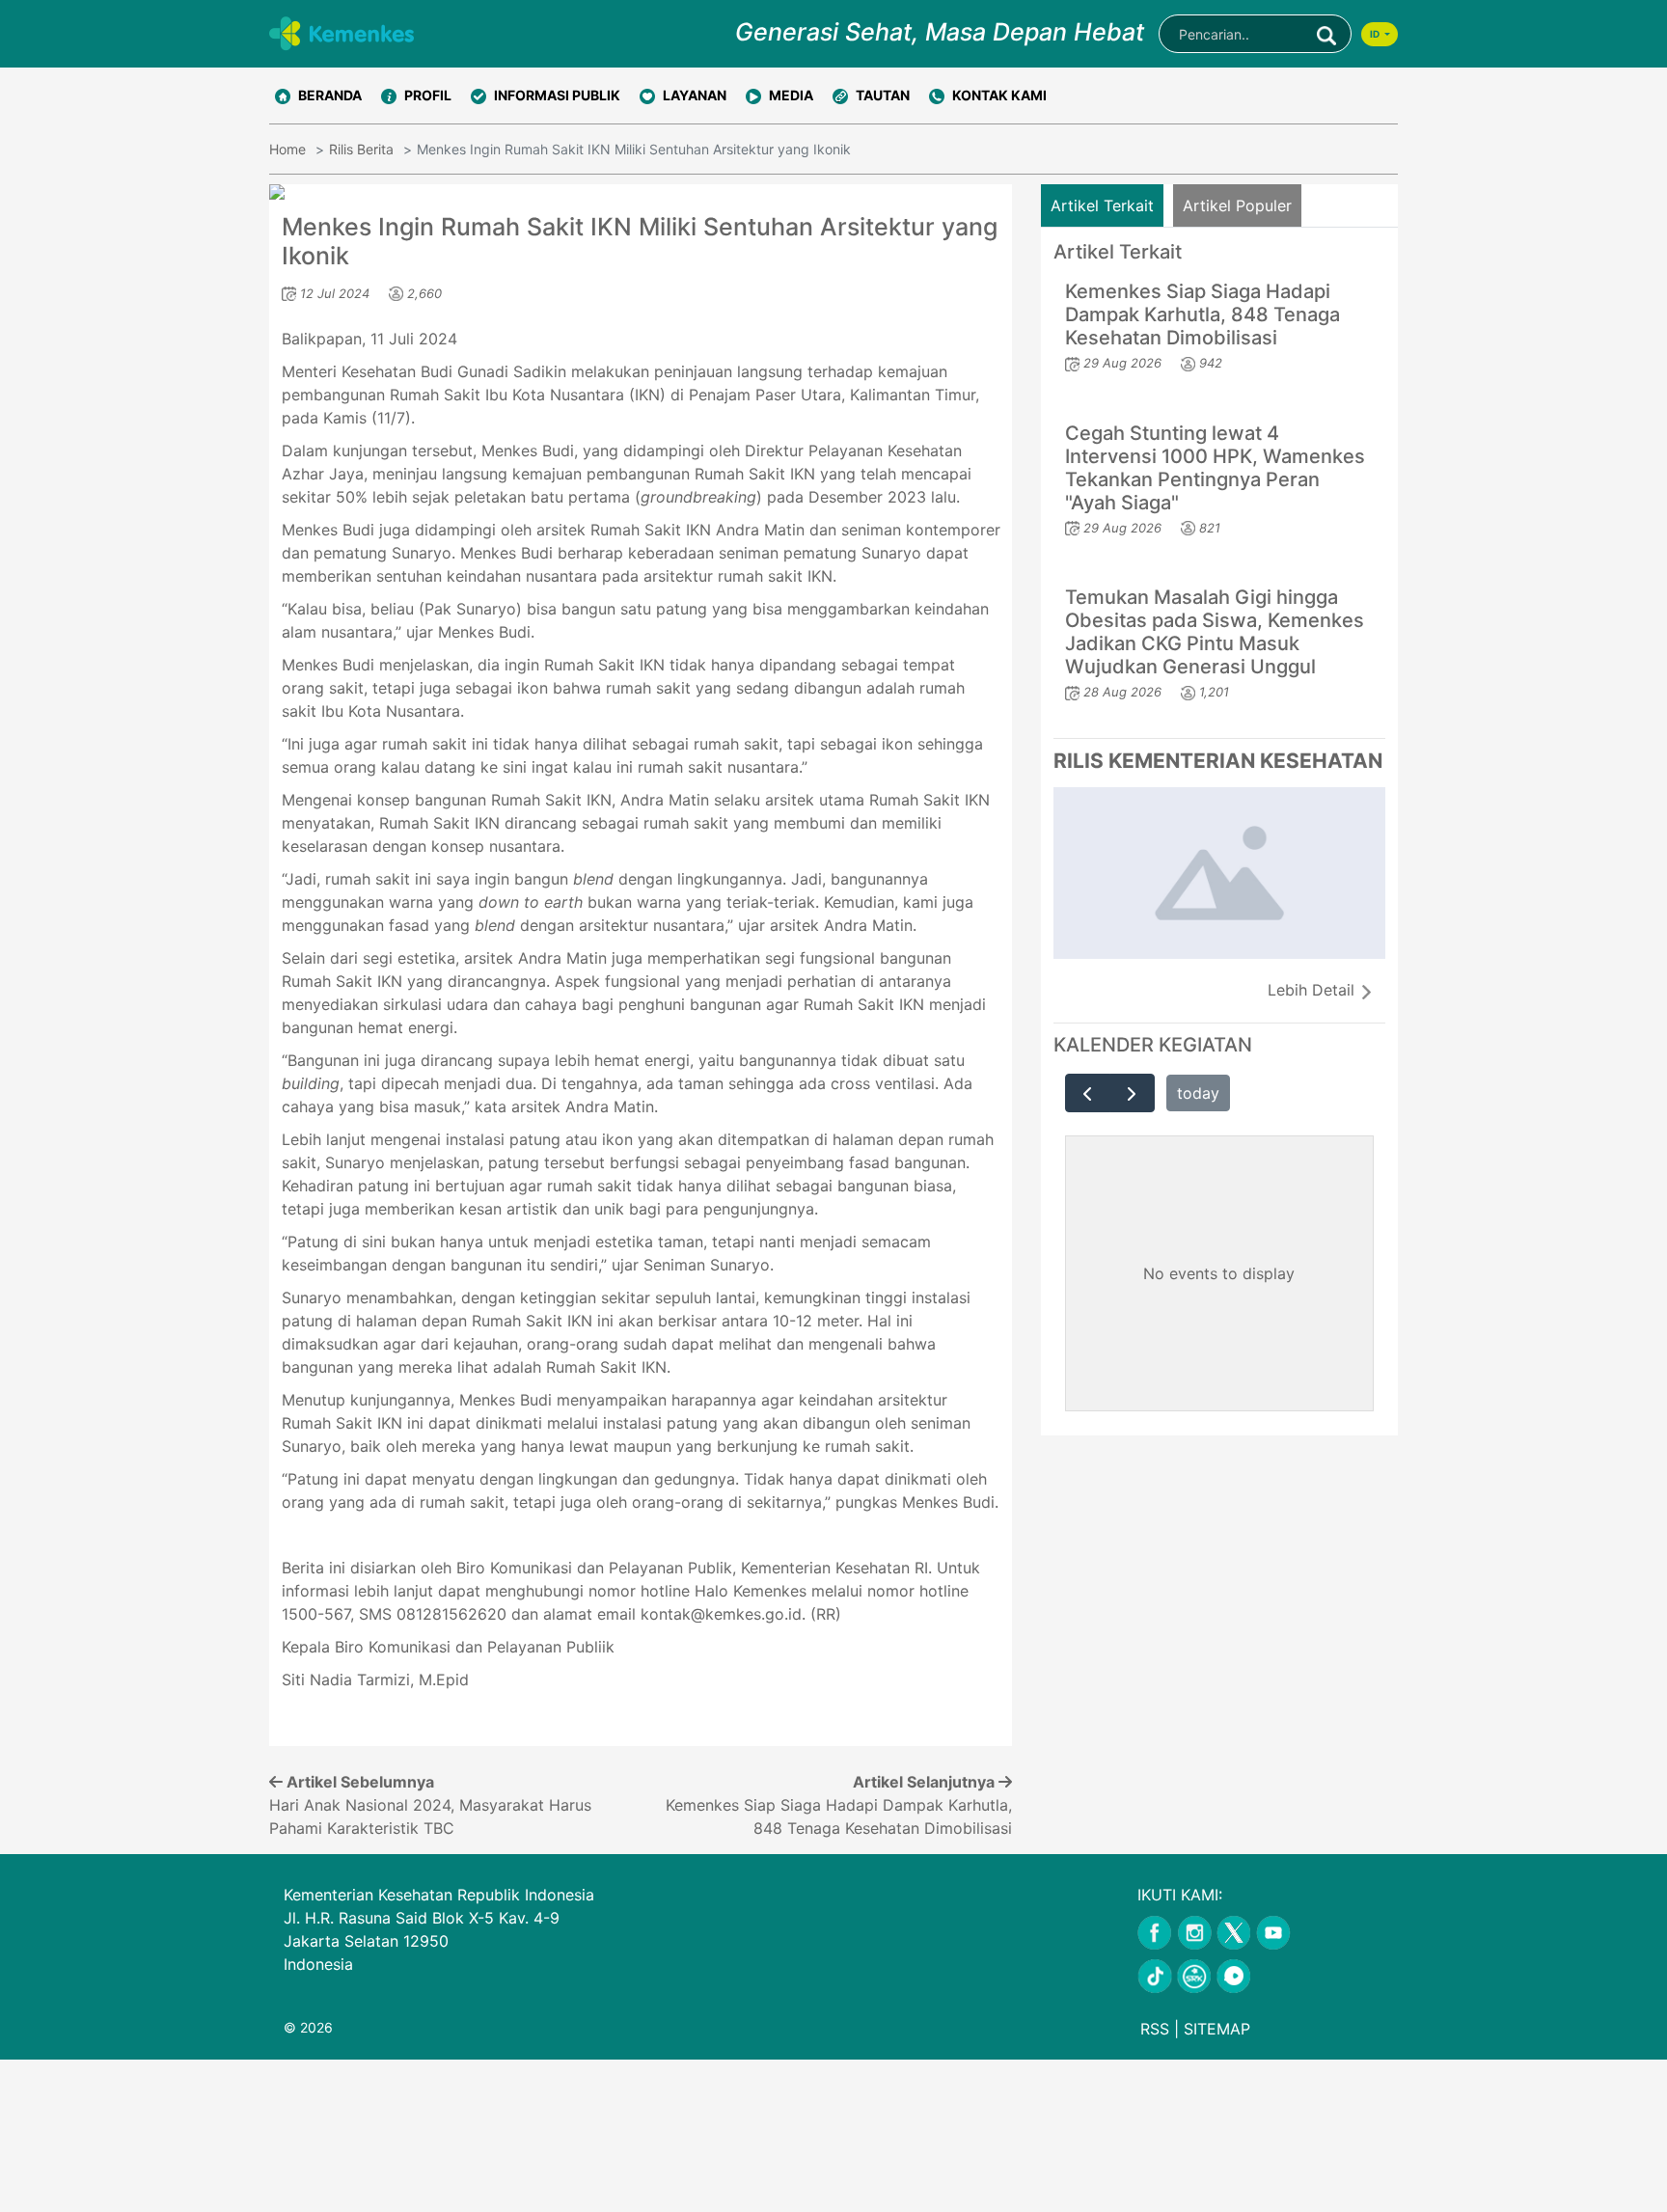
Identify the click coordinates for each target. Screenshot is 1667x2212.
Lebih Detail (1313, 990)
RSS (1155, 2029)
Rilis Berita (361, 149)
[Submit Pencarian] (1326, 34)
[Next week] (1132, 1093)
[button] (416, 96)
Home (287, 149)
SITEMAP (1217, 2029)
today (1198, 1093)
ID (1376, 34)
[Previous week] (1088, 1093)
